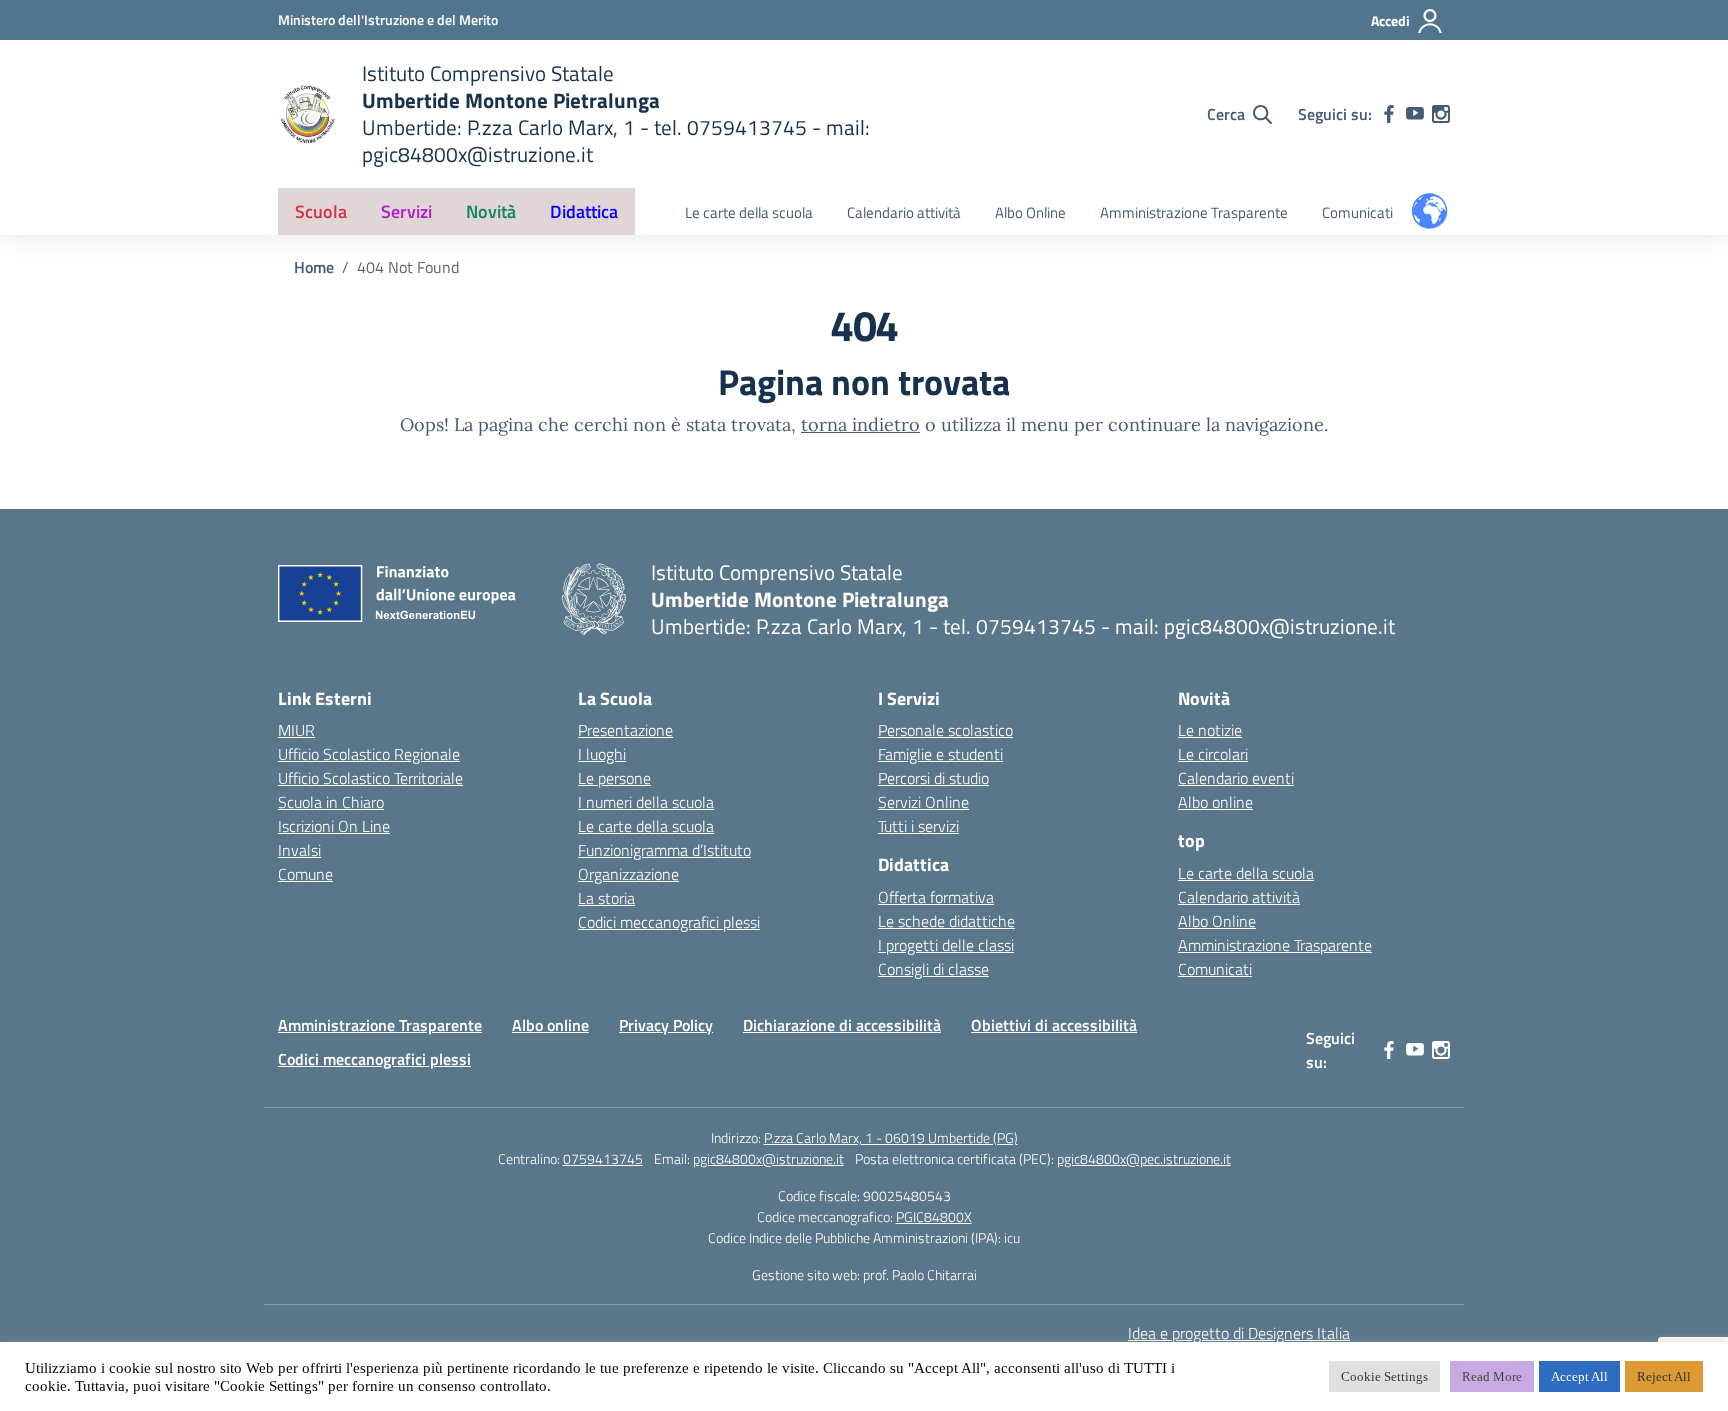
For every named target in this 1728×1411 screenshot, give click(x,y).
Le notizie (1210, 730)
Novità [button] (491, 211)
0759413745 (603, 1158)
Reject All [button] (1664, 1376)
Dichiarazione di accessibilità (842, 1025)
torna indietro (860, 424)
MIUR (296, 730)
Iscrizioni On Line (334, 826)
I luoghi (602, 754)
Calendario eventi (1236, 778)
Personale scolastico (945, 730)
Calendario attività (904, 212)
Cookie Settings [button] (1384, 1376)
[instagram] (1441, 114)
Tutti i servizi (918, 826)
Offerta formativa (936, 897)
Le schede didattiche (946, 921)
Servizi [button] (406, 211)
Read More (1492, 1376)
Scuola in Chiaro (331, 802)
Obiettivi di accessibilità (1054, 1025)
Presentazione (625, 730)
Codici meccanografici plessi (669, 922)
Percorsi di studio (933, 778)
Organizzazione (628, 874)
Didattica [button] (584, 211)
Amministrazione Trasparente (1194, 212)
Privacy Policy (666, 1025)
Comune (305, 874)
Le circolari (1213, 754)
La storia (606, 898)
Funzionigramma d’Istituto (664, 850)
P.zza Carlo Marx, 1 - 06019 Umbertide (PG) (891, 1137)
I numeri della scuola (646, 802)
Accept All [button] (1579, 1376)
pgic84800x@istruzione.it (768, 1158)
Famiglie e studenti (940, 754)
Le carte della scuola (749, 212)
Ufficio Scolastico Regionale (369, 754)
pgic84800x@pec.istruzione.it (1144, 1158)
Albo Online (1030, 212)
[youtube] (1415, 114)
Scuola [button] (321, 211)
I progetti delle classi (946, 945)
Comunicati (1357, 212)
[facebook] (1389, 114)
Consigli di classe (933, 969)
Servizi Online (923, 802)
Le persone (614, 778)
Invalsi (299, 850)
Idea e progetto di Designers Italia (1239, 1333)
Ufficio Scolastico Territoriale (370, 778)
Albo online (1215, 802)
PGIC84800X (934, 1216)
